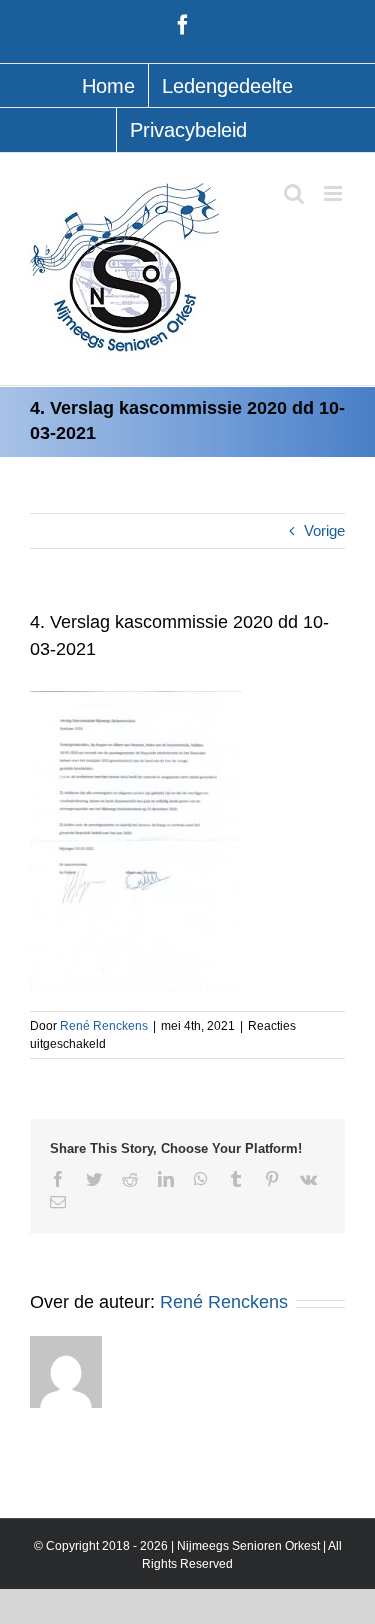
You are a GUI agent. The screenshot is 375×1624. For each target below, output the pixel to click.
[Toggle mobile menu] (334, 193)
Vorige (324, 530)
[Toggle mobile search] (294, 193)
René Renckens (104, 1026)
